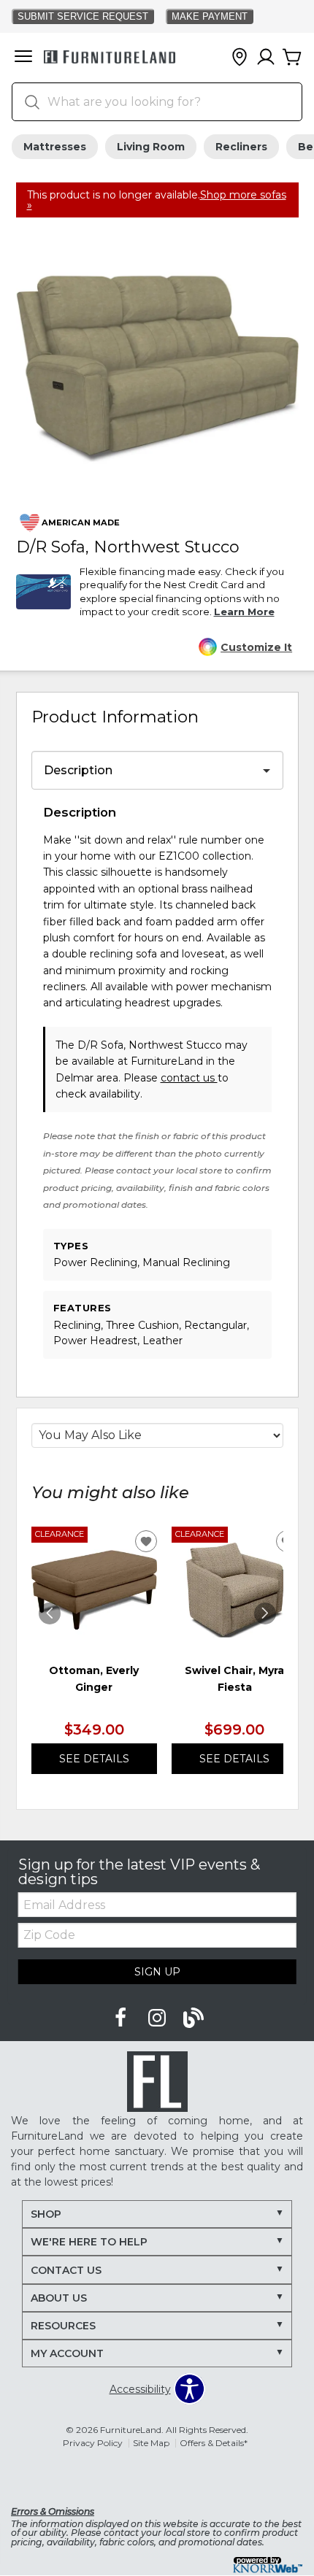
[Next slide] (265, 1613)
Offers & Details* (214, 2443)
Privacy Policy (93, 2443)
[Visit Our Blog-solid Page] (194, 2018)
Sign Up (157, 1972)
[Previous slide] (50, 1613)
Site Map (151, 2443)
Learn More (244, 612)
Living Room (151, 147)
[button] (23, 58)
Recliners (241, 147)
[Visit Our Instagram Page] (158, 2018)
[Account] (266, 58)
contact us (189, 1078)
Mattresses (55, 147)
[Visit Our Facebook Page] (122, 2018)
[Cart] (292, 58)
